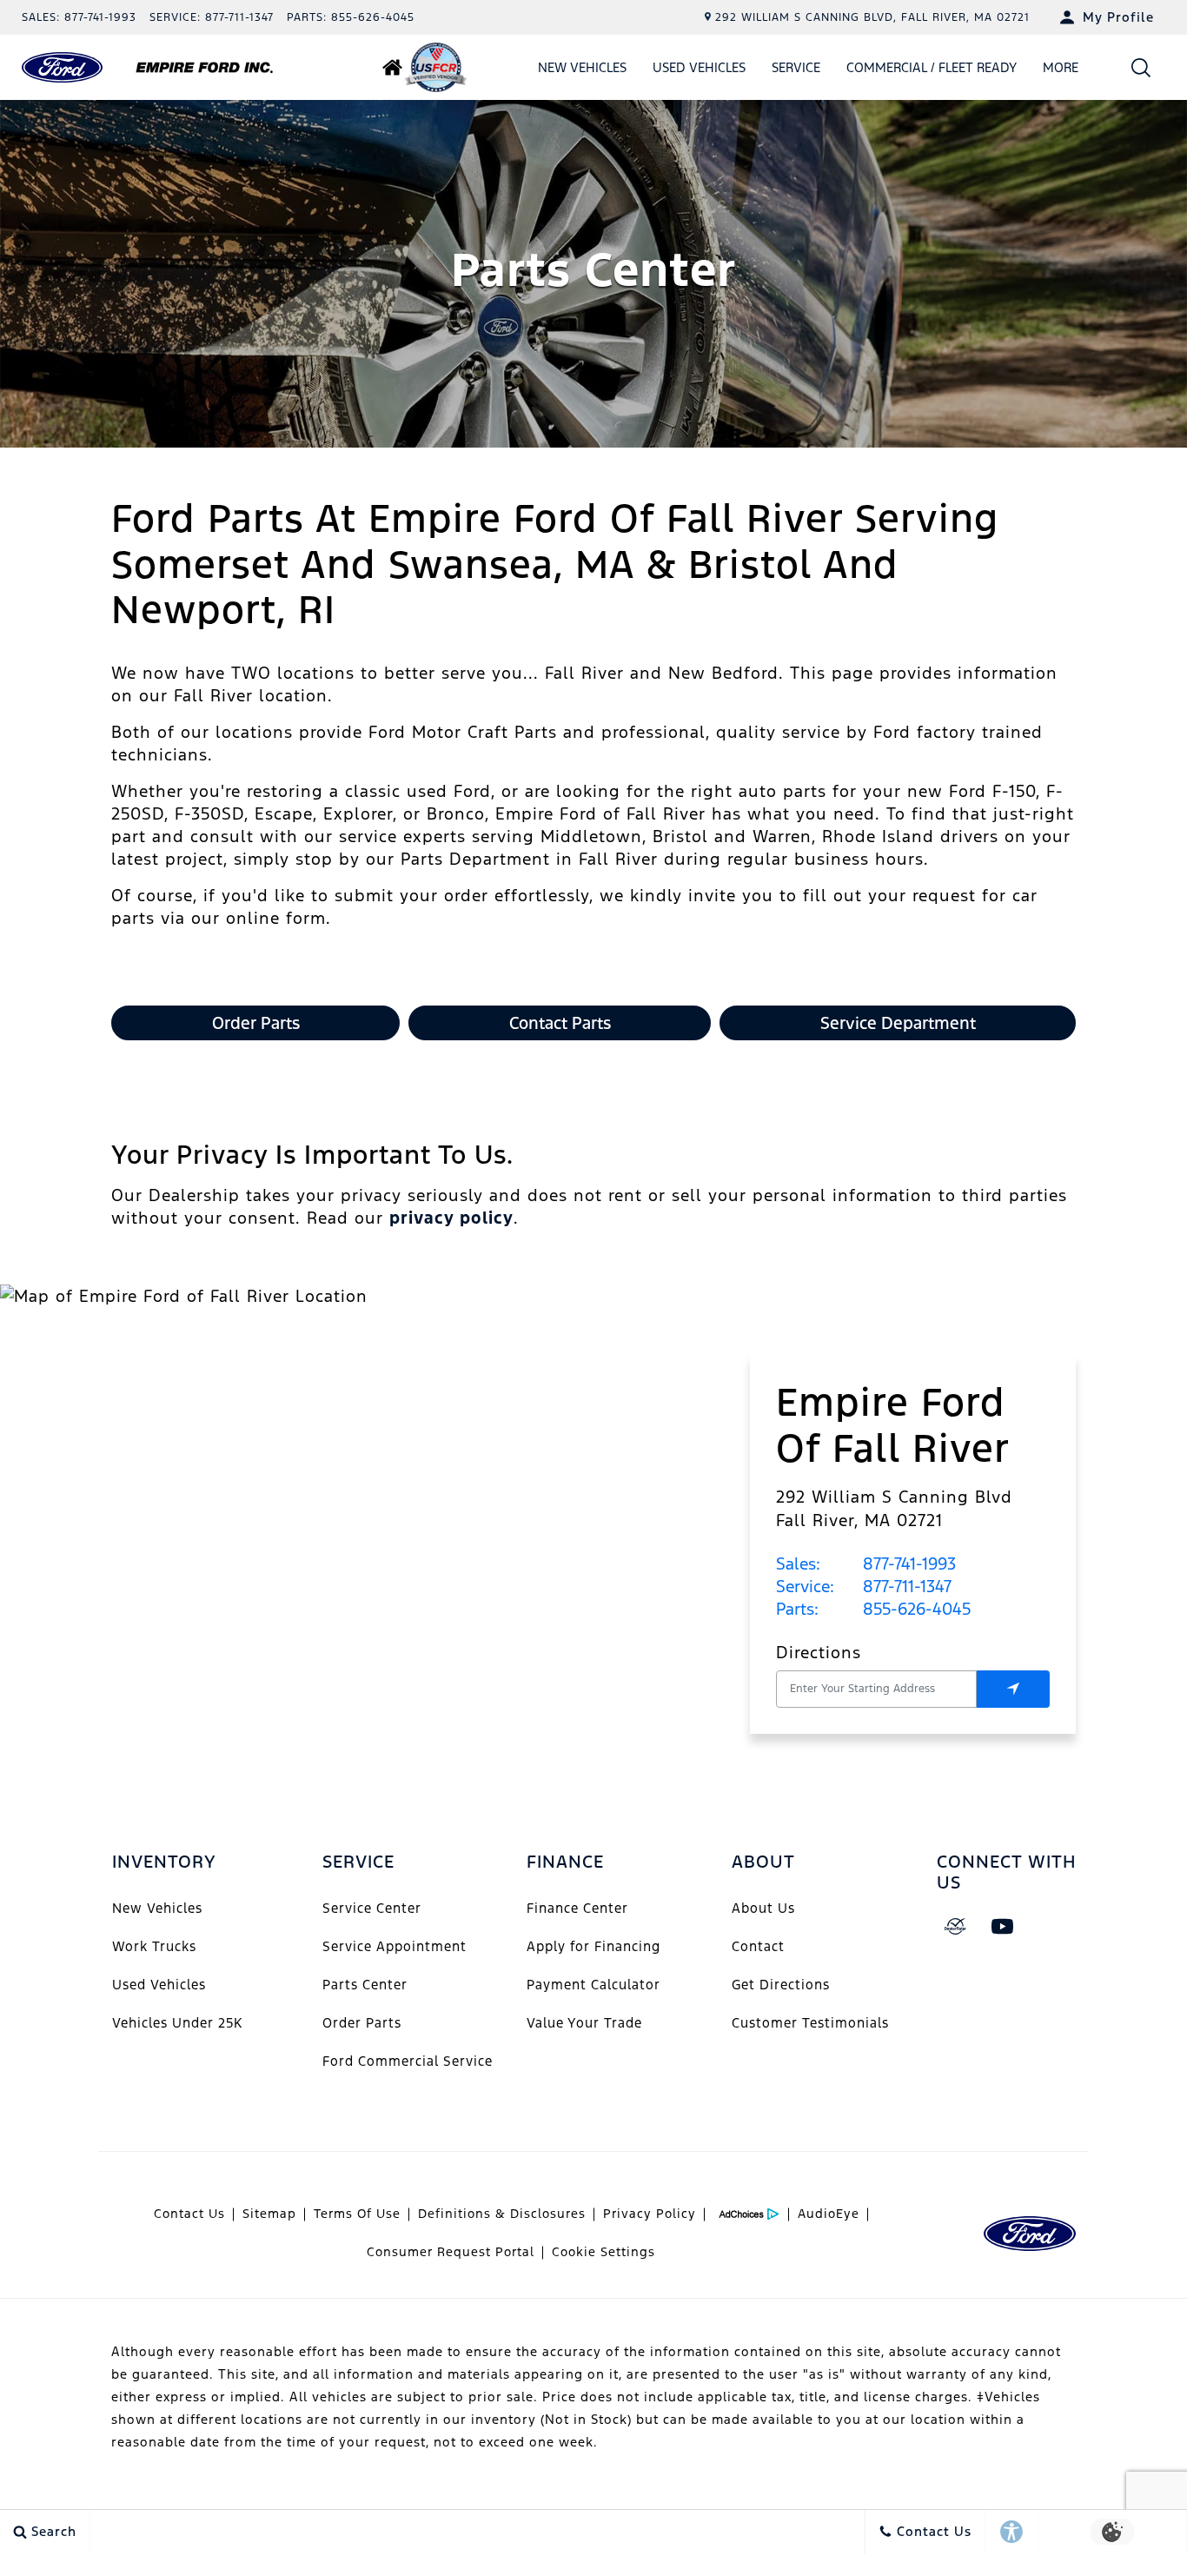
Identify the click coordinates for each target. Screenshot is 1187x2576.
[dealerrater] (956, 1926)
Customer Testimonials (810, 2023)
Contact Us (189, 2214)
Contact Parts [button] (560, 1023)
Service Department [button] (898, 1023)
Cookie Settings (603, 2252)
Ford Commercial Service (408, 2061)
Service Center (372, 1908)
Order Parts (362, 2023)
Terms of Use (357, 2214)
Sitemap (269, 2214)
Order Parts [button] (256, 1023)
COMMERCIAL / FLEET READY (932, 67)
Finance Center (577, 1908)
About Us (763, 1908)
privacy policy (451, 1218)
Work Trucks (154, 1946)
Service (796, 67)
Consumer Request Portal (451, 2252)
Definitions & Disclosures (502, 2214)
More (1061, 70)
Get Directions (781, 1985)
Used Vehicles (699, 67)
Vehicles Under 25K (177, 2023)
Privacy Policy (650, 2214)
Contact (758, 1946)
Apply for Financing (593, 1946)
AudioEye (829, 2214)
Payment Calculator (593, 1985)
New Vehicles (582, 67)
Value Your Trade (584, 2023)
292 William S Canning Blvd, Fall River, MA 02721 (872, 17)
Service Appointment (395, 1946)
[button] (1141, 67)
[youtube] (1003, 1926)
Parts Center (365, 1985)
